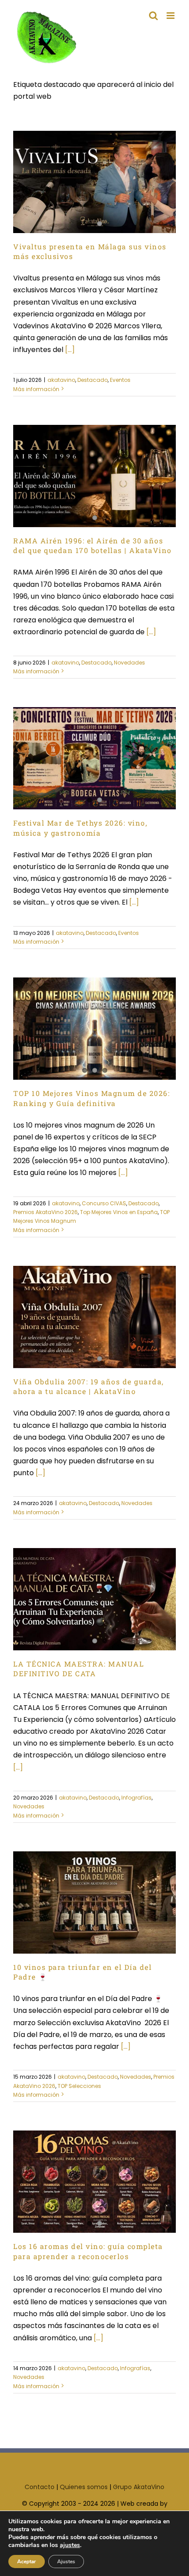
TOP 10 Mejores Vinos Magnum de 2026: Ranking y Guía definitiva (91, 1098)
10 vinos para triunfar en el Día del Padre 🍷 (80, 1888)
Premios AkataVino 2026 (45, 1212)
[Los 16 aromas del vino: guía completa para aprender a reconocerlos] (94, 2182)
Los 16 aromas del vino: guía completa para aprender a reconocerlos (88, 2251)
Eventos (120, 380)
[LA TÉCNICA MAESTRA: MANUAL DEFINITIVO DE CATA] (94, 1599)
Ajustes (66, 2562)
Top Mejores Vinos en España (119, 1212)
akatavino (61, 380)
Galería (109, 1888)
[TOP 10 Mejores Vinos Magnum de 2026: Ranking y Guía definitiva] (94, 1029)
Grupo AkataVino (139, 2487)
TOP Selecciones (79, 2086)
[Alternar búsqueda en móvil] (153, 16)
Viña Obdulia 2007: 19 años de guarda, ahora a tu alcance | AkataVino (89, 1386)
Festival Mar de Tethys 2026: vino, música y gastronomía (80, 828)
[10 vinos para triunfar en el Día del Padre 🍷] (94, 1902)
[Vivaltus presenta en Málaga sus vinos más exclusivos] (94, 182)
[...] (70, 350)
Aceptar (27, 2562)
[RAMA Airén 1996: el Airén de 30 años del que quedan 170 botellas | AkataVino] (94, 476)
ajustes (70, 2545)
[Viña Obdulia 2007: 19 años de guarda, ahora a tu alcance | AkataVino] (94, 1317)
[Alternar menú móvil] (171, 16)
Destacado (93, 380)
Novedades (129, 663)
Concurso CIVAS (104, 1203)
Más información (36, 389)
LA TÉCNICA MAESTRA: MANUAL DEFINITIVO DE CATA (78, 1669)
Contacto (40, 2487)
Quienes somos (84, 2487)
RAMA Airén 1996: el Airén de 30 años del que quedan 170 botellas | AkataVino (93, 545)
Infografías (136, 1798)
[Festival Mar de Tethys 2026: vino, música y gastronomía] (94, 758)
